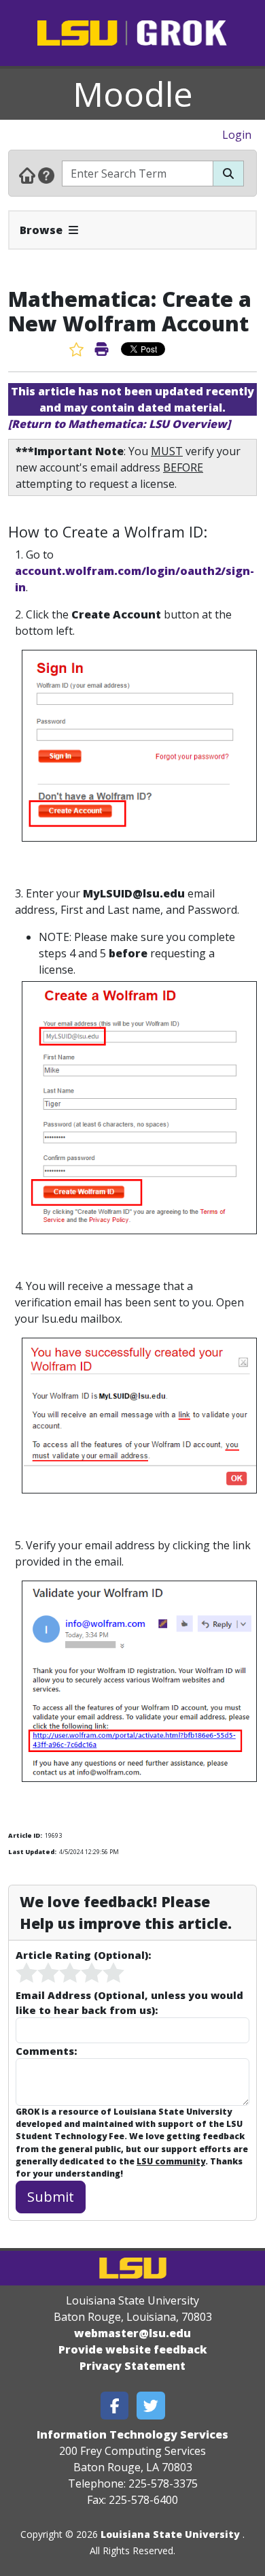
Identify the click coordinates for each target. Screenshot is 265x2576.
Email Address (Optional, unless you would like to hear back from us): (129, 2002)
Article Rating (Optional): (83, 1955)
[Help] (46, 175)
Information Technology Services (132, 2434)
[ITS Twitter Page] (151, 2406)
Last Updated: (32, 1852)
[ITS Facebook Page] (115, 2406)
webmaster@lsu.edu (132, 2333)
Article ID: (25, 1835)
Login (237, 135)
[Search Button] (228, 174)
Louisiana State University (170, 2534)
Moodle (133, 94)
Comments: (46, 2051)
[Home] (27, 175)
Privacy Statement (132, 2366)
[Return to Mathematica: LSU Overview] (119, 424)
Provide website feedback (133, 2349)
